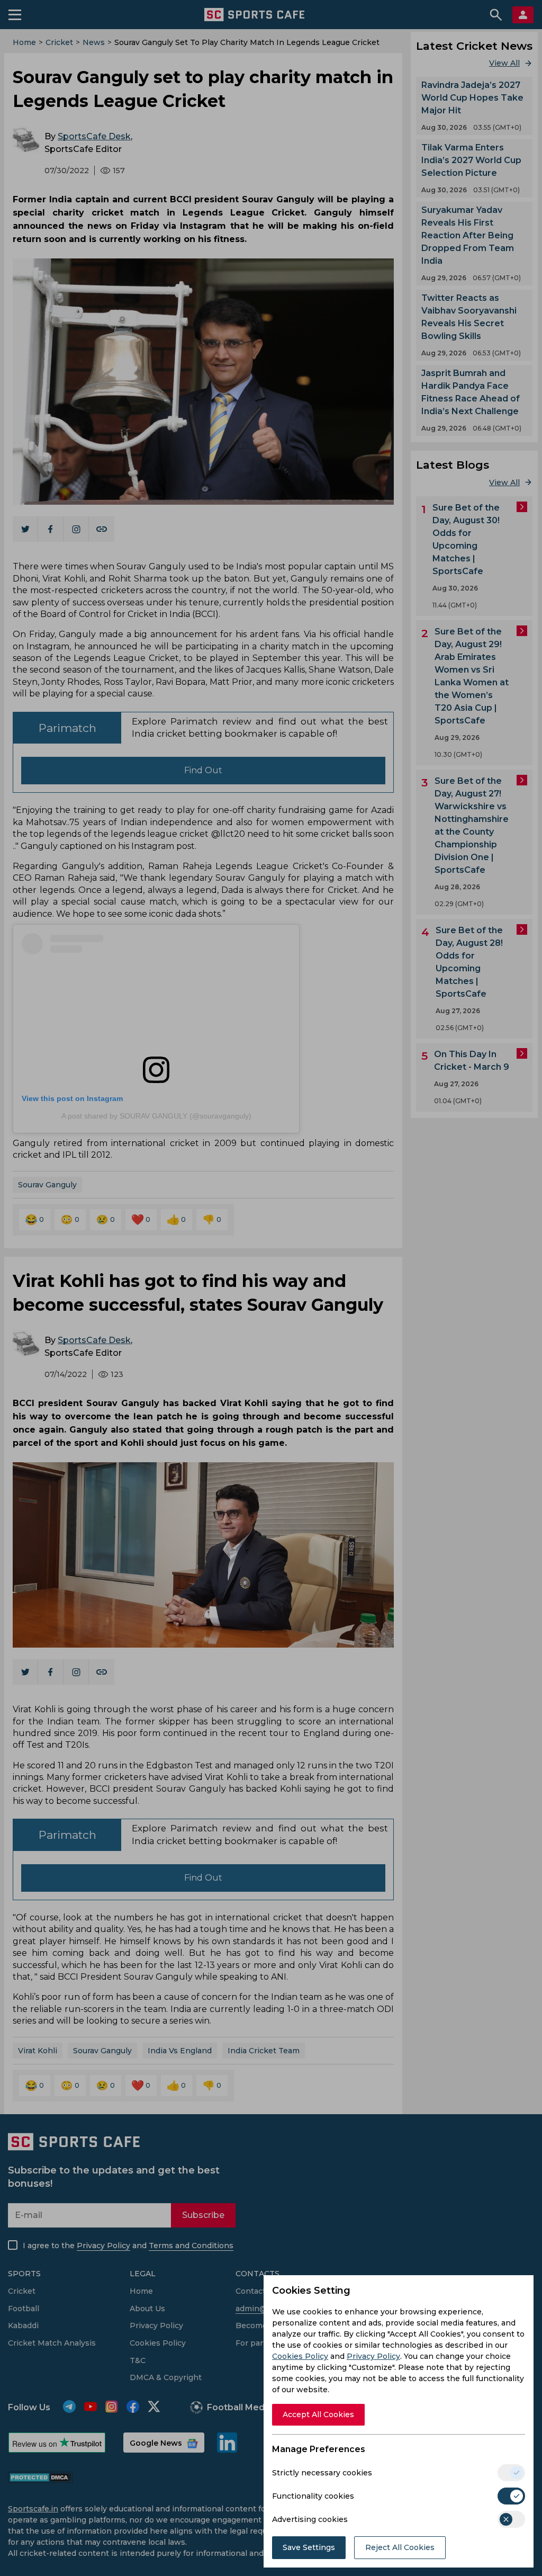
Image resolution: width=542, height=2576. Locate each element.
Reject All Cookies (400, 2547)
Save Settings (309, 2547)
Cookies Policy (300, 2356)
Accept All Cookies (318, 2414)
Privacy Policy (373, 2356)
